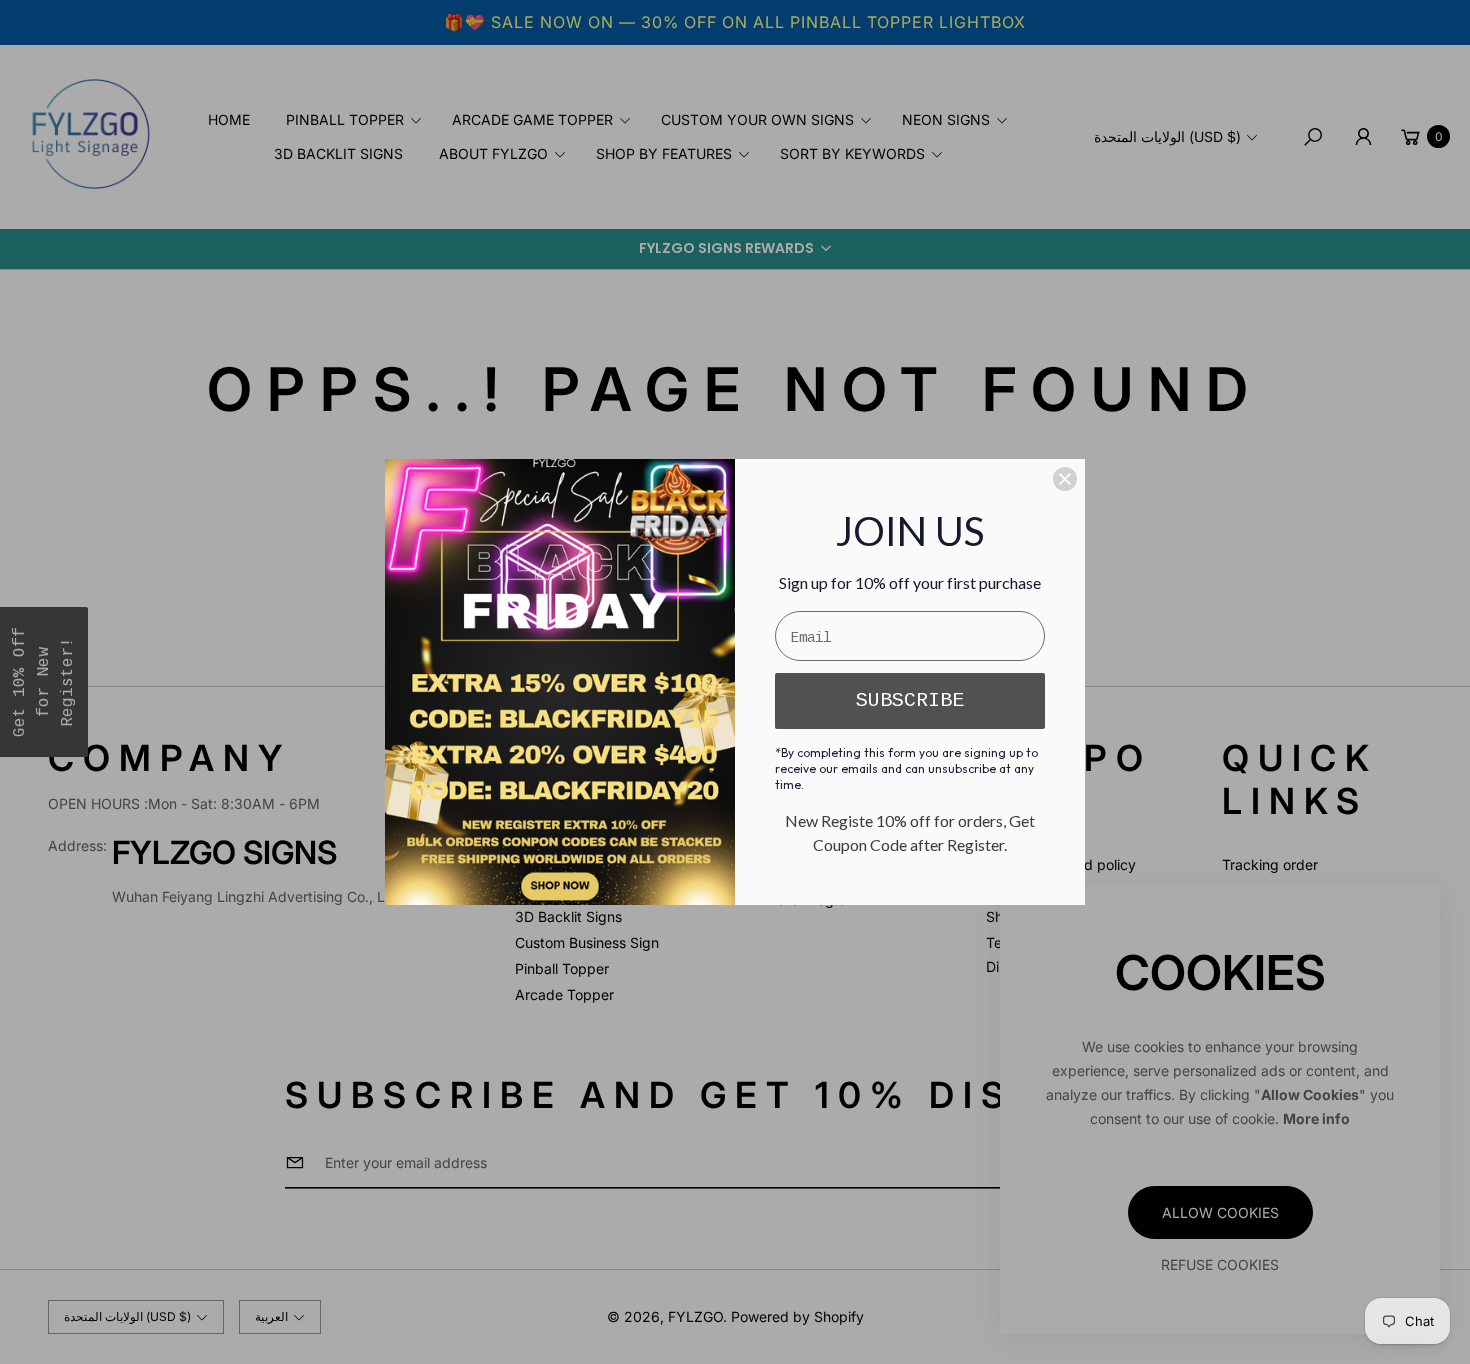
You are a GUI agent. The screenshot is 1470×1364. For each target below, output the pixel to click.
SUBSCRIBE (910, 700)
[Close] (1065, 479)
